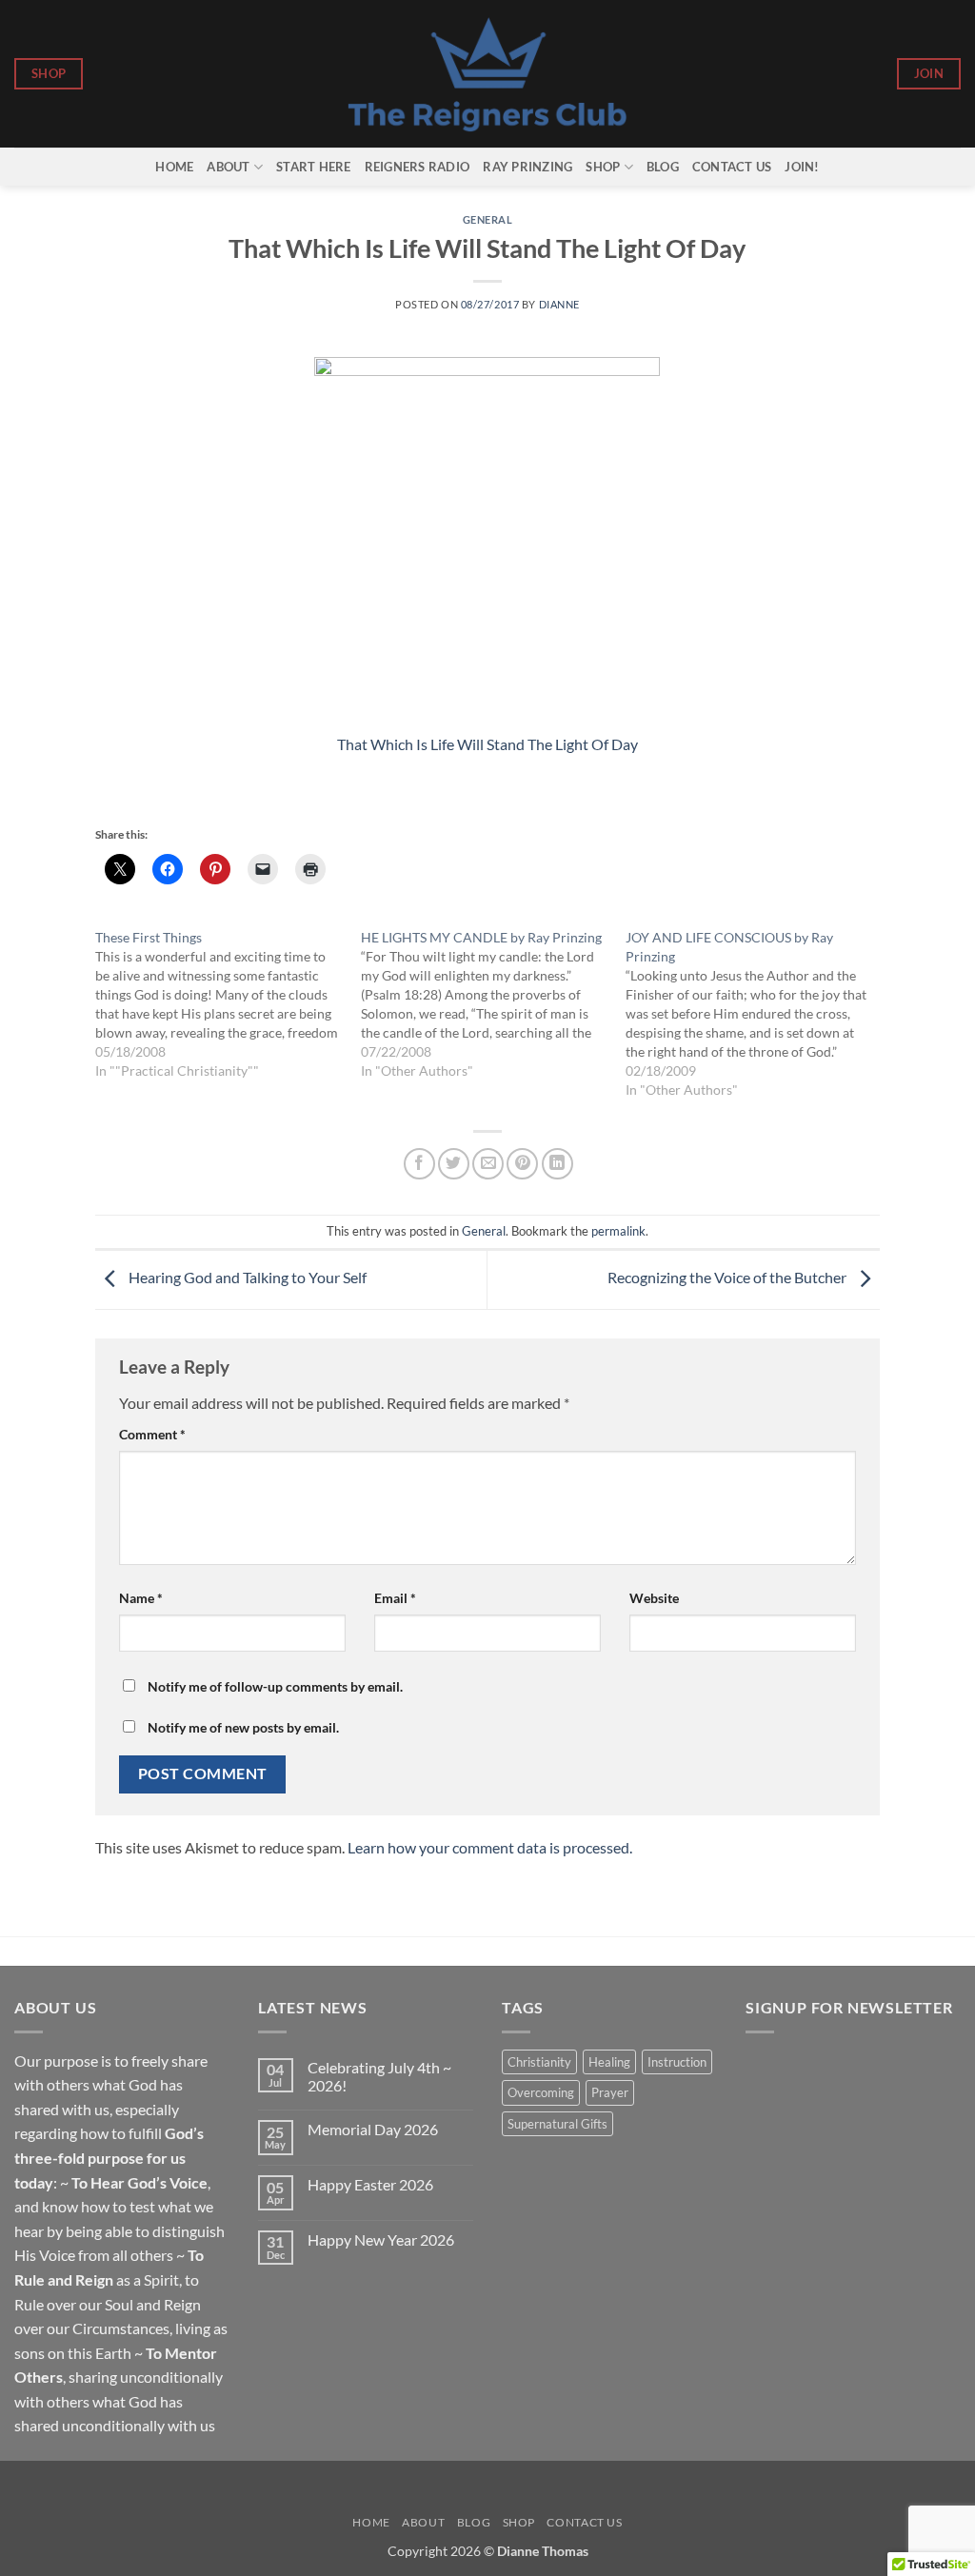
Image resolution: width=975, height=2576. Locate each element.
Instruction (677, 2062)
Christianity (539, 2062)
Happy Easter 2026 (370, 2184)
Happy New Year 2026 (381, 2239)
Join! (802, 167)
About (228, 167)
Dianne (559, 304)
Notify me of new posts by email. (243, 1727)
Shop (603, 167)
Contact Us (732, 167)
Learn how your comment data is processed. (490, 1847)
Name (141, 1598)
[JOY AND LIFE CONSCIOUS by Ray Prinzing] (758, 1014)
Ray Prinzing (527, 167)
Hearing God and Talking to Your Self (246, 1278)
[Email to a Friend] (488, 1164)
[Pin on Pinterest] (522, 1164)
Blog (663, 167)
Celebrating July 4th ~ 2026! (379, 2076)
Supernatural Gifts (557, 2124)
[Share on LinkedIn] (557, 1164)
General (488, 219)
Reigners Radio (418, 167)
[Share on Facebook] (419, 1164)
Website (654, 1598)
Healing (609, 2062)
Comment (152, 1434)
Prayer (610, 2092)
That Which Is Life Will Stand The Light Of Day (487, 744)
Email (395, 1598)
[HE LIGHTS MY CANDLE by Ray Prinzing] (493, 1004)
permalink (618, 1231)
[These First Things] (228, 1004)
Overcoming (541, 2092)
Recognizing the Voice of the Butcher (728, 1278)
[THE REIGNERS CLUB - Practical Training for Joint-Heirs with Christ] (488, 74)
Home (174, 167)
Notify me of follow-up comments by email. (275, 1686)
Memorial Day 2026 (373, 2129)
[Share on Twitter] (454, 1164)
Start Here (314, 167)
